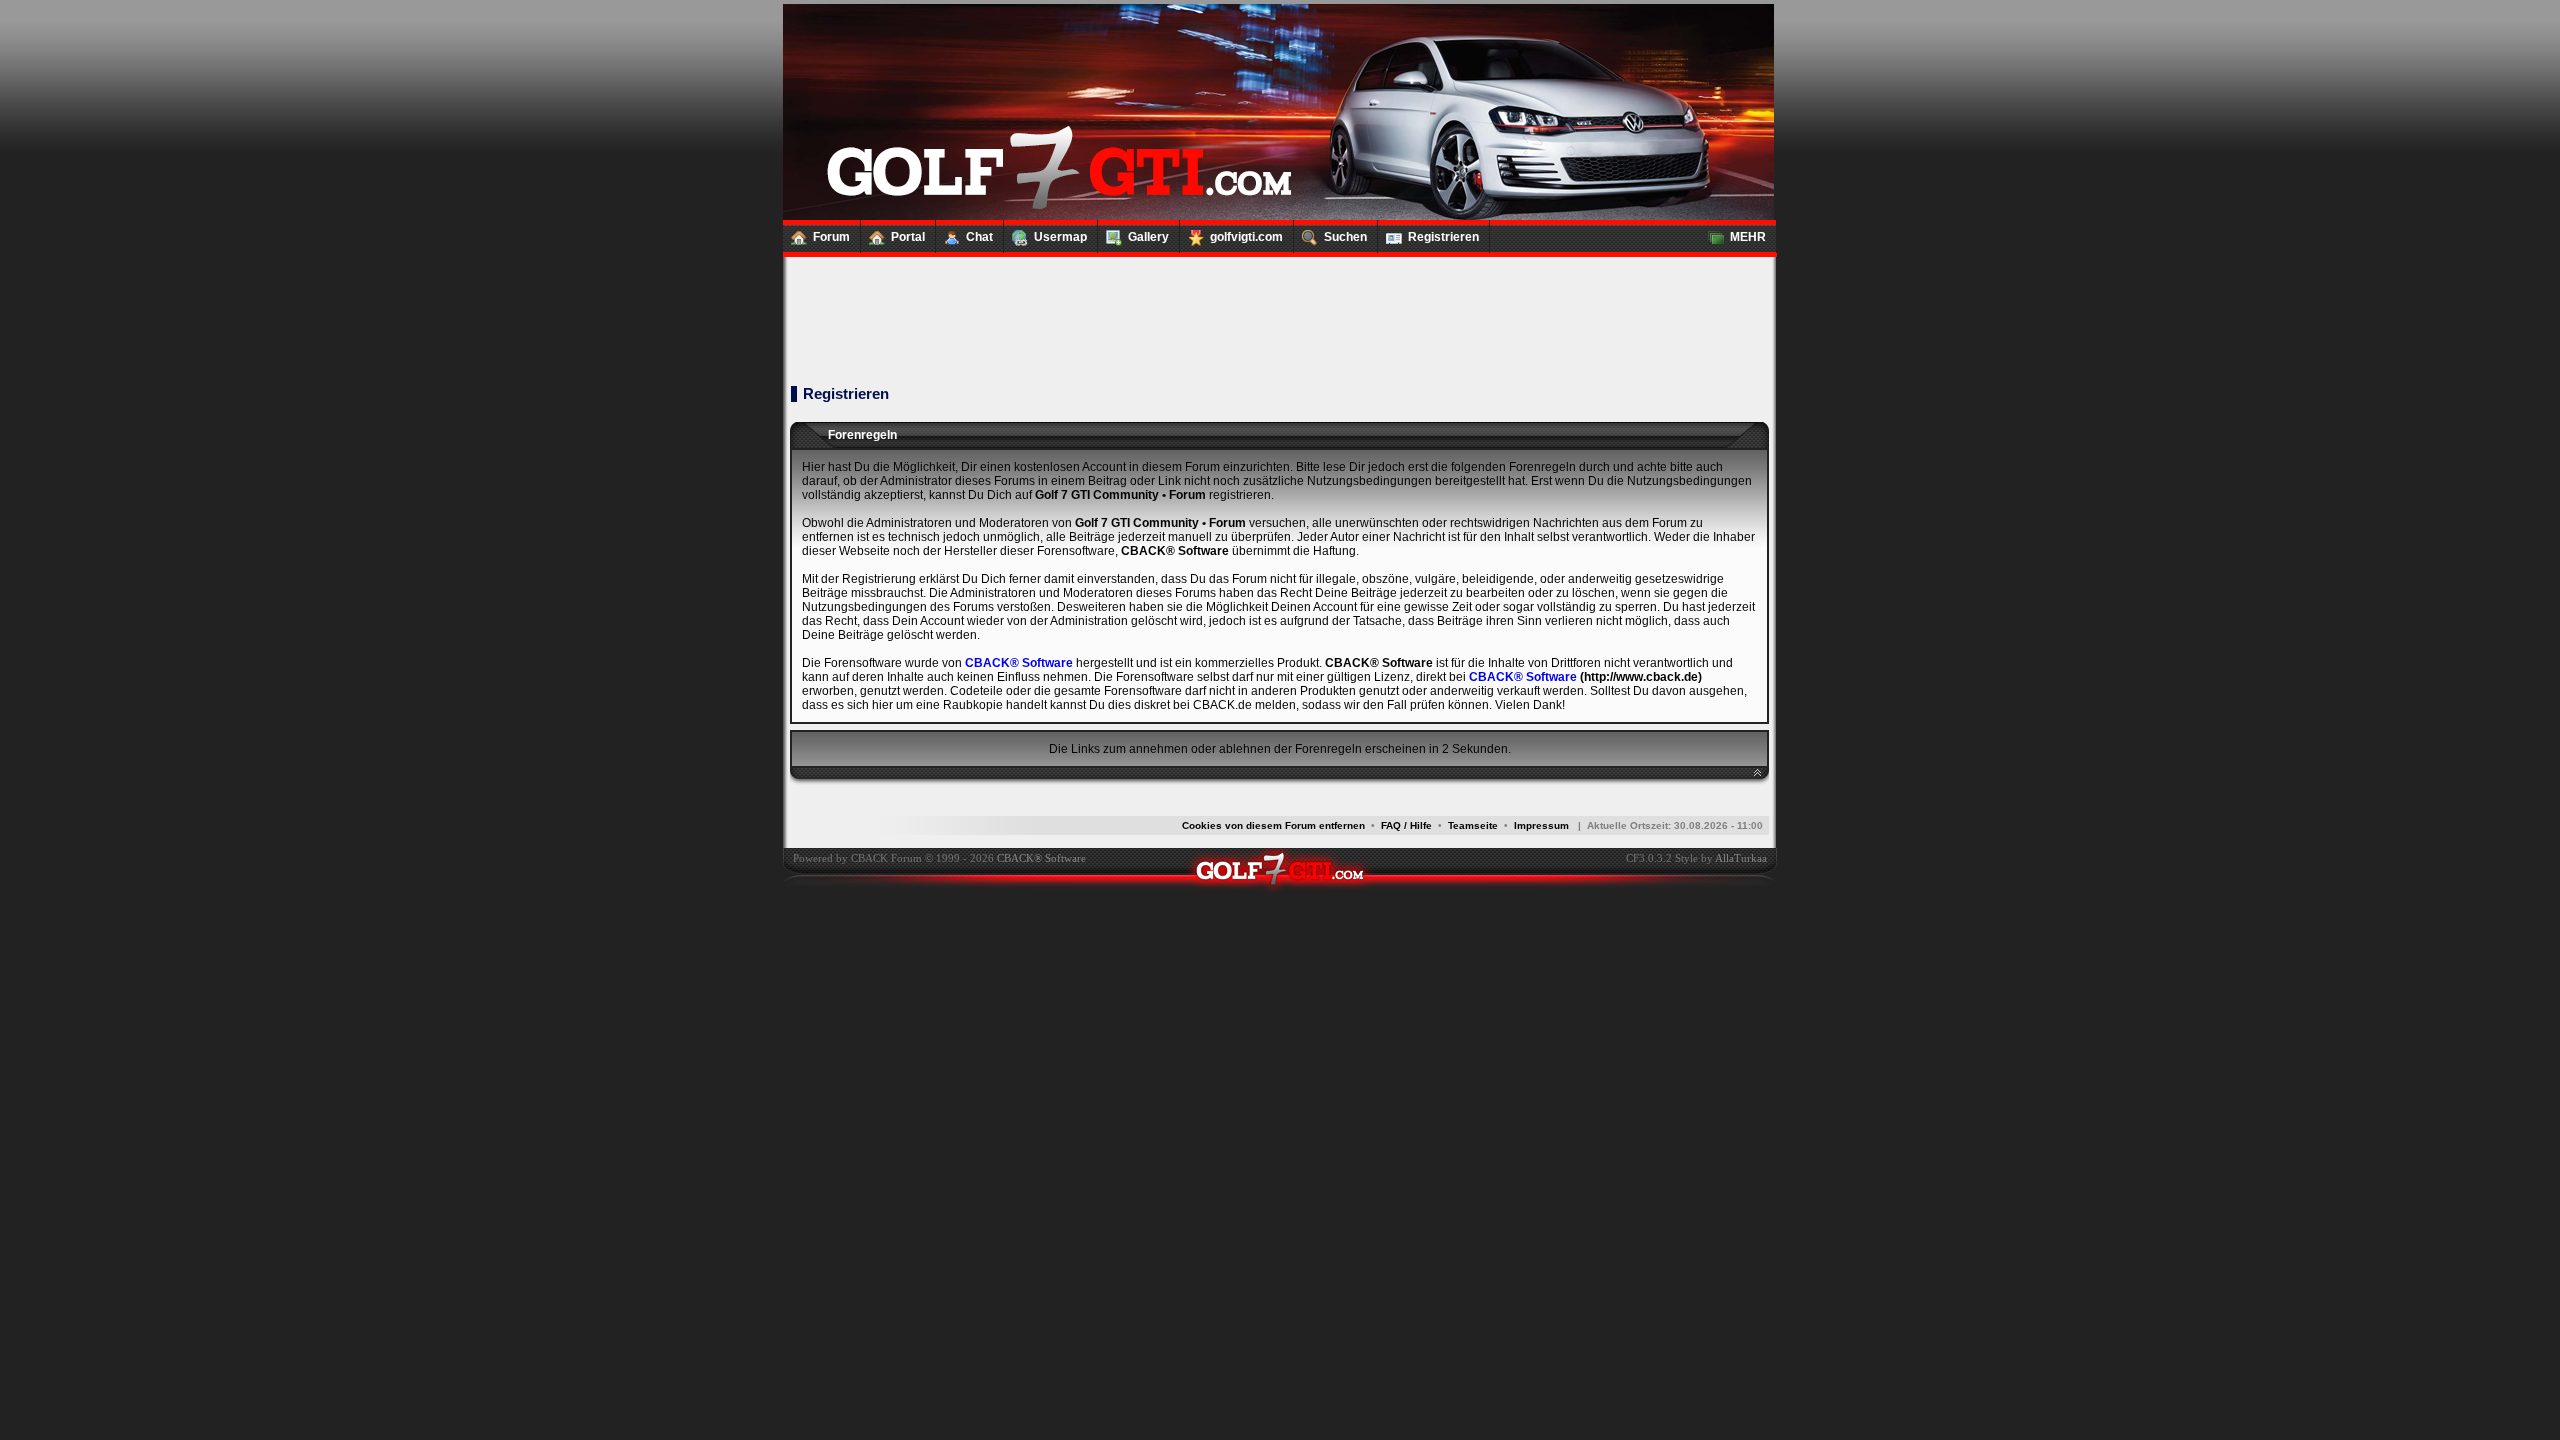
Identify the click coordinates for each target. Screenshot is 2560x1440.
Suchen (1345, 237)
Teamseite (1473, 825)
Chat (979, 237)
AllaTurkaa (1741, 858)
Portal (908, 237)
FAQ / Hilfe (1406, 825)
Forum (831, 237)
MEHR (1748, 237)
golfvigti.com (1246, 237)
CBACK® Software (1019, 663)
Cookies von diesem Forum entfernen (1273, 825)
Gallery (1148, 237)
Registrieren (1443, 237)
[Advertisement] (1279, 300)
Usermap (1060, 237)
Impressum (1541, 825)
